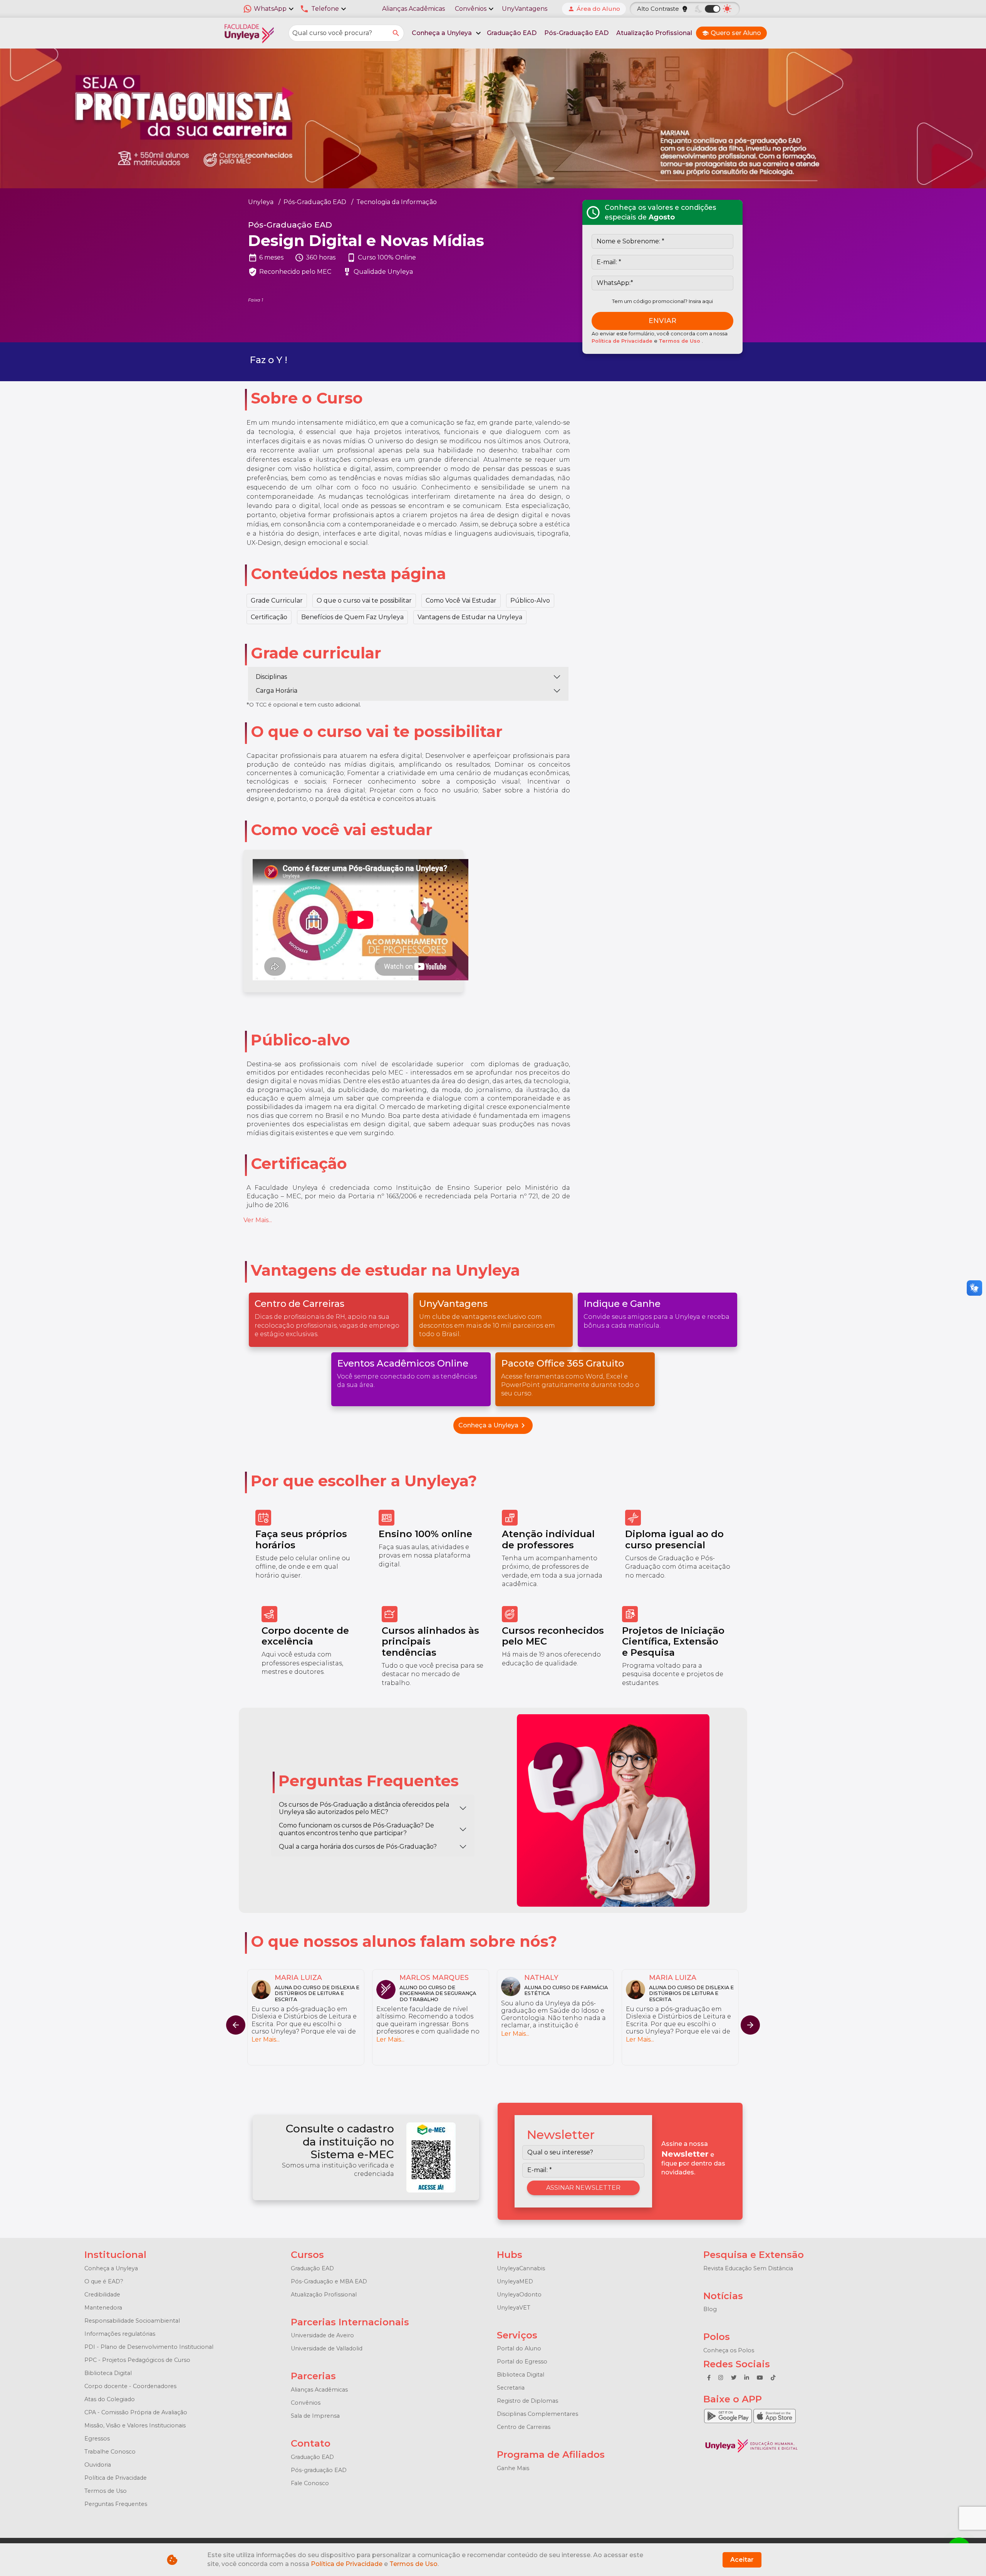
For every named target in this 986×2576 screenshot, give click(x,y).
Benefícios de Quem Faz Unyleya (352, 617)
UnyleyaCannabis (521, 2268)
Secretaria (511, 2388)
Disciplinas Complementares (537, 2414)
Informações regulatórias (120, 2334)
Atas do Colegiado (110, 2399)
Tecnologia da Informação (397, 202)
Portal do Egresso (522, 2362)
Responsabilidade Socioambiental (132, 2321)
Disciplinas (271, 677)
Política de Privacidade (623, 341)
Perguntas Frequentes (116, 2504)
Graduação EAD (512, 33)
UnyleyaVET (514, 2308)
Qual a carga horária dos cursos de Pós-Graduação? (358, 1847)
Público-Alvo (530, 600)
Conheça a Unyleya (493, 1425)
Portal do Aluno (519, 2348)
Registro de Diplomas (527, 2401)
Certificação (269, 617)
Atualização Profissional (654, 33)
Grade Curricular (277, 600)
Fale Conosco (310, 2483)
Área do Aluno (594, 9)
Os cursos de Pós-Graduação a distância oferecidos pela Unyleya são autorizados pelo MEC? (364, 1808)
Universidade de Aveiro (322, 2335)
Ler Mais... (266, 2039)
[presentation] (750, 2025)
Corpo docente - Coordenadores (130, 2386)
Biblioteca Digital (108, 2373)
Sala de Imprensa (315, 2416)
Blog (710, 2309)
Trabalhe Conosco (110, 2452)
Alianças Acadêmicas (413, 9)
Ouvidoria (98, 2465)
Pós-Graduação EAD (576, 33)
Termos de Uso (680, 341)
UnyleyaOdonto (519, 2295)
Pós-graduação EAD (319, 2470)
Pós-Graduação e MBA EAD (329, 2281)
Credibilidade (102, 2295)
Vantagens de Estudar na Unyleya (470, 617)
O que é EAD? (104, 2281)
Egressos (97, 2439)
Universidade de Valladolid (327, 2348)
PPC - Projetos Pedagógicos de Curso (137, 2360)
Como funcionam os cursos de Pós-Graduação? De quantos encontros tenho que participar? (356, 1829)
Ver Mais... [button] (258, 1220)
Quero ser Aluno (731, 33)
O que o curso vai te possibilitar (364, 600)
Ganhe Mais (513, 2468)
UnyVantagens (525, 9)
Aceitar (742, 2560)
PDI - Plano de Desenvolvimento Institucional (149, 2347)
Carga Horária (277, 691)
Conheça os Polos (729, 2350)
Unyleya (261, 202)
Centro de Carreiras (524, 2427)
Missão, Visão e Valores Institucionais (135, 2425)
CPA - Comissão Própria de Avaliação (136, 2412)
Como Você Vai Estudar (461, 600)
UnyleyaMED (515, 2281)
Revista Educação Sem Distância (748, 2268)
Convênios (306, 2403)
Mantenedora (103, 2308)
